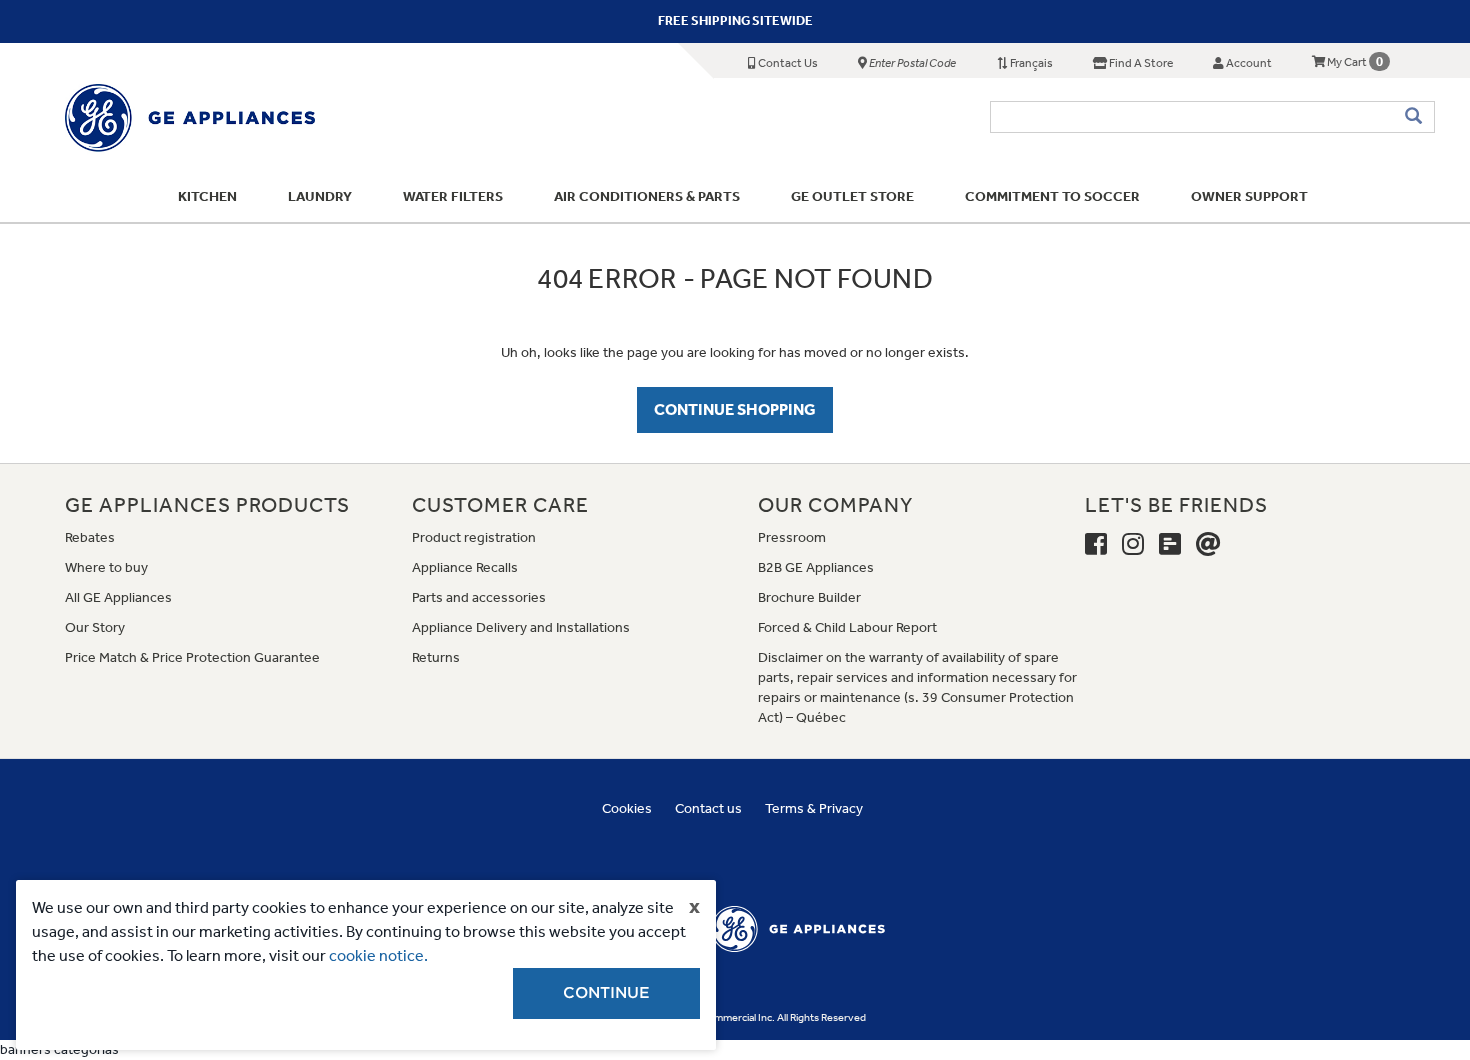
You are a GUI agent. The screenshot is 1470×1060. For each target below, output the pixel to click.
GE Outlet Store (852, 196)
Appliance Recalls (465, 567)
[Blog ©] (1170, 545)
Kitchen (207, 196)
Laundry (320, 196)
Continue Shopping (735, 409)
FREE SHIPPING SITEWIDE (735, 20)
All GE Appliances (118, 597)
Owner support (1249, 196)
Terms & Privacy (814, 808)
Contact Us (787, 63)
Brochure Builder (809, 597)
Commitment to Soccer (1052, 196)
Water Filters (453, 196)
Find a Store (1140, 63)
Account (1248, 63)
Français (1030, 63)
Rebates (90, 537)
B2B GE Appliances (816, 567)
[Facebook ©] (1096, 545)
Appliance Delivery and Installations (521, 627)
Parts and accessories (479, 597)
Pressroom (792, 537)
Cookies (627, 808)
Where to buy (106, 567)
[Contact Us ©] (1208, 545)
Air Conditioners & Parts (647, 196)
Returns (436, 657)
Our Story (95, 627)
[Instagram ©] (1133, 545)
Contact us (708, 808)
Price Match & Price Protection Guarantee (192, 657)
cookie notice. (378, 955)
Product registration (474, 537)
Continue (606, 993)
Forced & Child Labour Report (847, 627)
